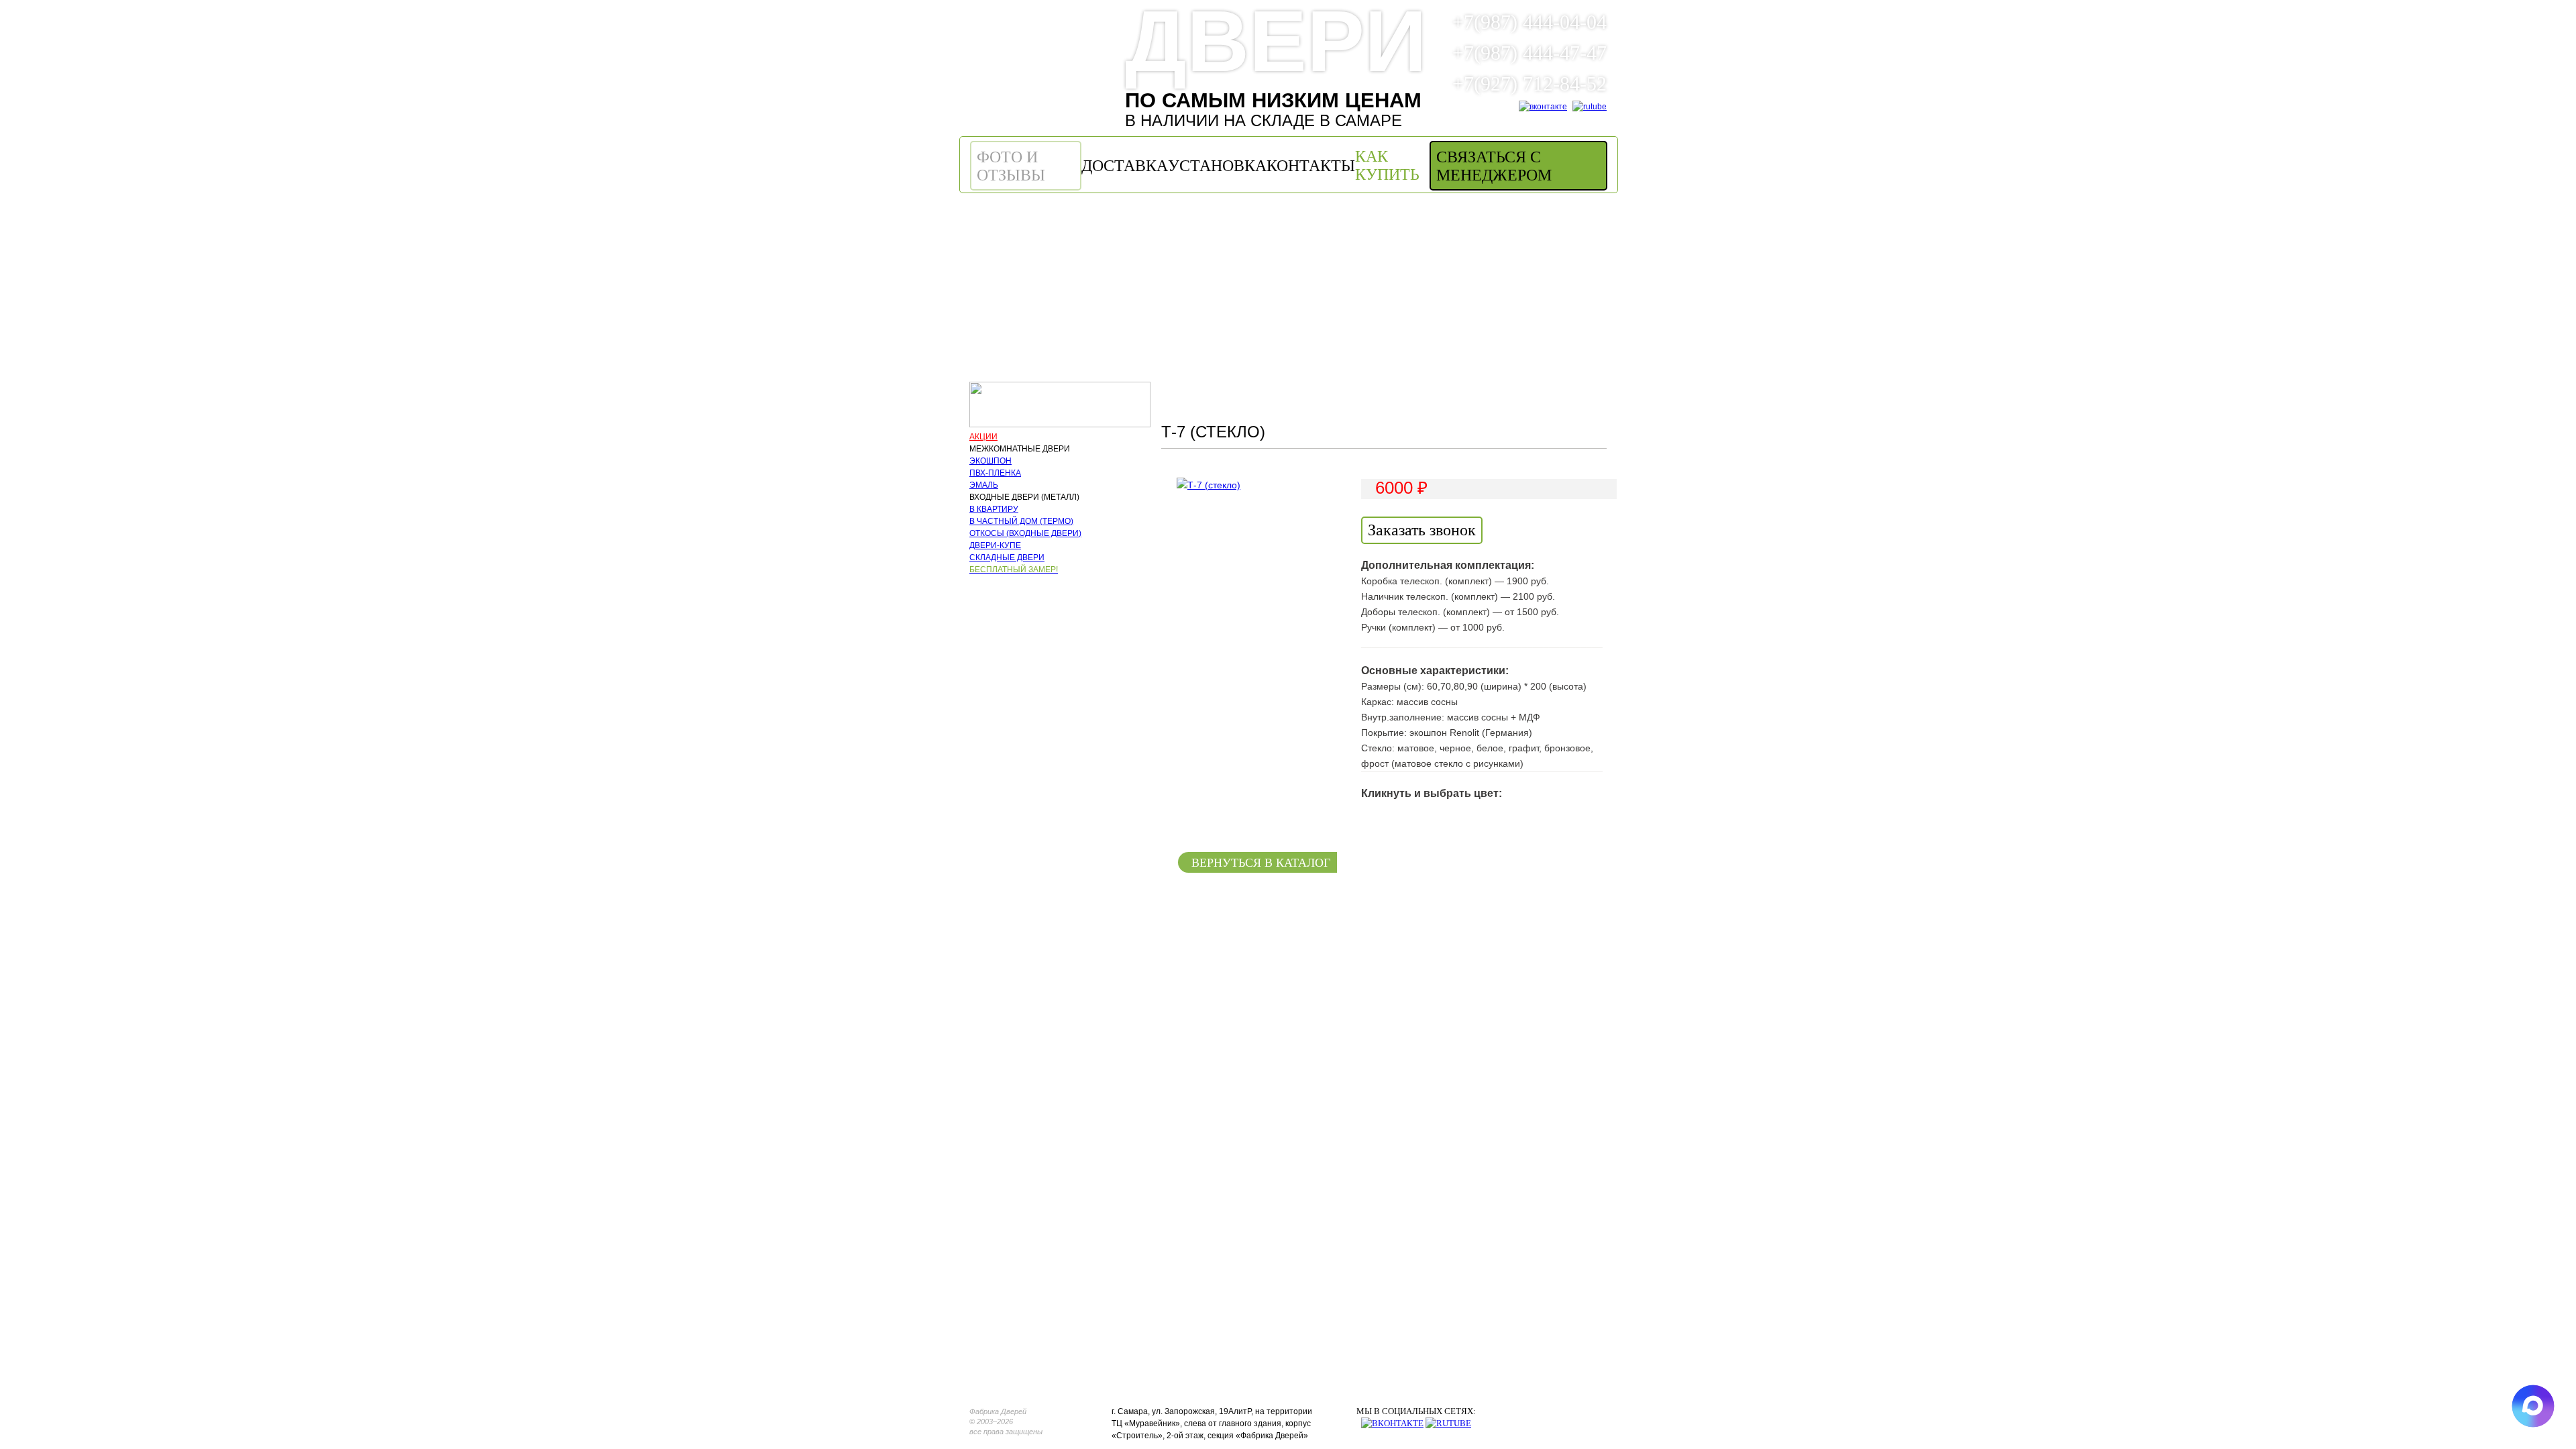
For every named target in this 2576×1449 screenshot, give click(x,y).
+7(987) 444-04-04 (1527, 22)
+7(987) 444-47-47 (1527, 53)
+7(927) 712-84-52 (1527, 84)
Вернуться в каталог (1261, 863)
